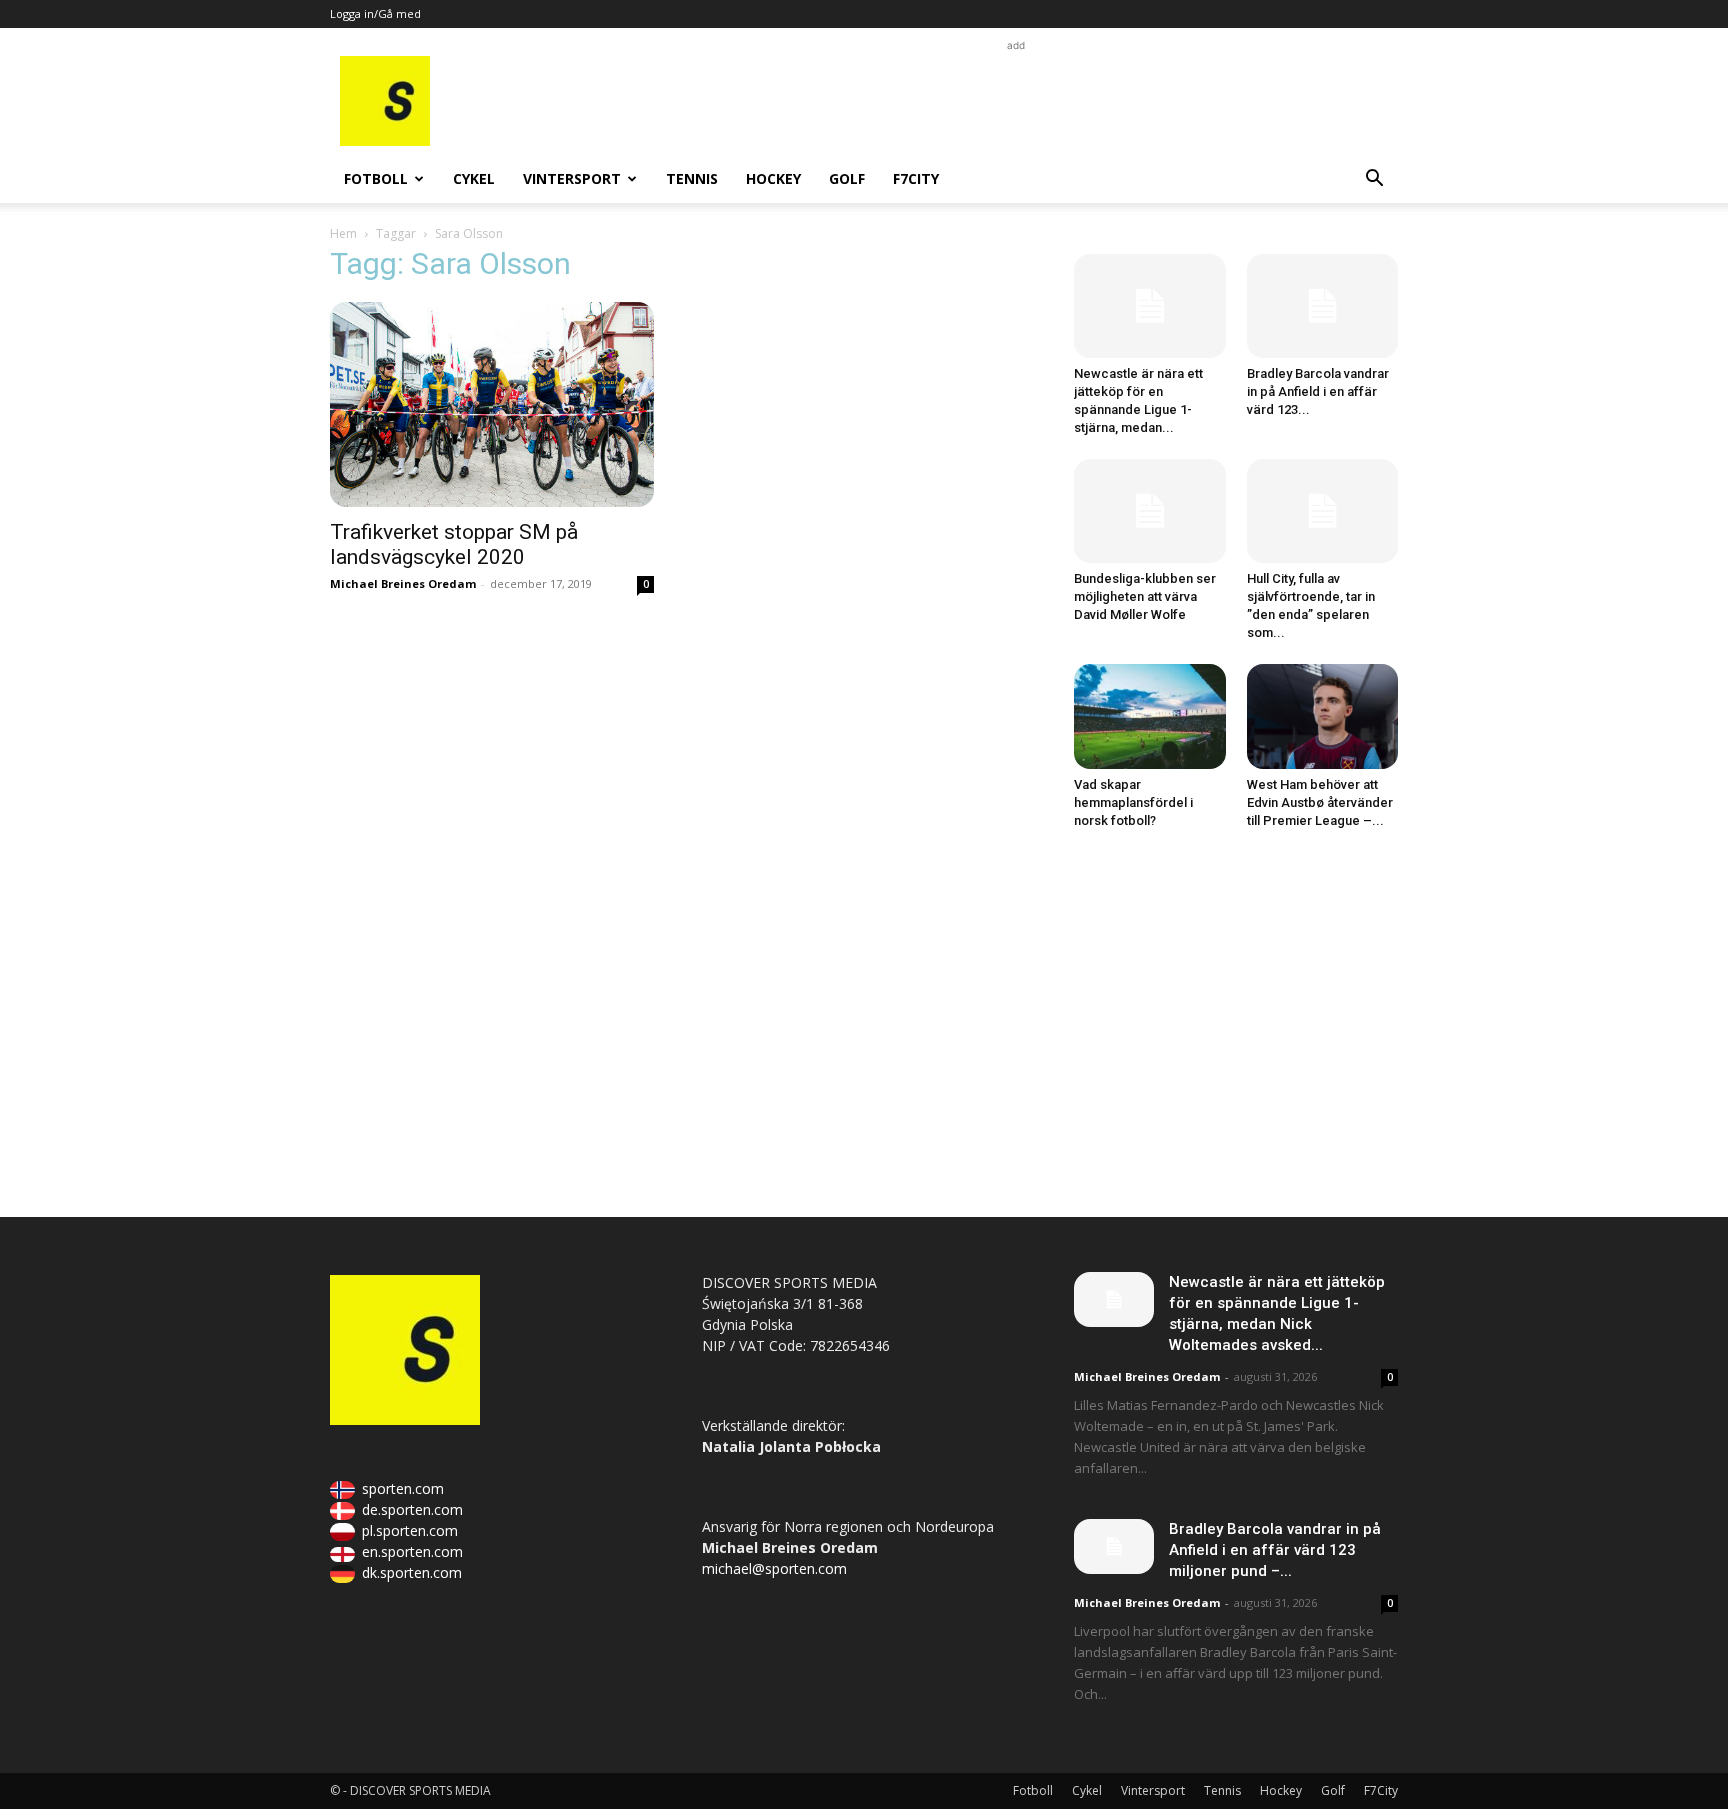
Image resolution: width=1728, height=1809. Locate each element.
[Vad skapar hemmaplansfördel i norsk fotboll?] (1150, 716)
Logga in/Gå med (375, 13)
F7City (916, 178)
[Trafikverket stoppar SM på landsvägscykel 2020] (492, 404)
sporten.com (403, 1488)
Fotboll (376, 178)
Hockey (773, 178)
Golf (847, 178)
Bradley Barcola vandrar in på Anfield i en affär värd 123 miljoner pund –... (1275, 1550)
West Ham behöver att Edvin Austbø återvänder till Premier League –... (1320, 802)
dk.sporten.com (412, 1572)
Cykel (474, 178)
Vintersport (572, 178)
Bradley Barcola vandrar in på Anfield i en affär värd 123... (1318, 391)
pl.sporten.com (410, 1530)
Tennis (692, 178)
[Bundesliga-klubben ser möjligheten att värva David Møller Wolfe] (1150, 511)
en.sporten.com (412, 1551)
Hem (343, 233)
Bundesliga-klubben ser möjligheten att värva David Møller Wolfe (1145, 596)
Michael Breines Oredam (403, 583)
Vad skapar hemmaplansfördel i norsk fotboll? (1133, 802)
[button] (1374, 180)
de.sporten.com (412, 1509)
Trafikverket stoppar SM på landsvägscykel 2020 (454, 544)
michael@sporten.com (774, 1568)
